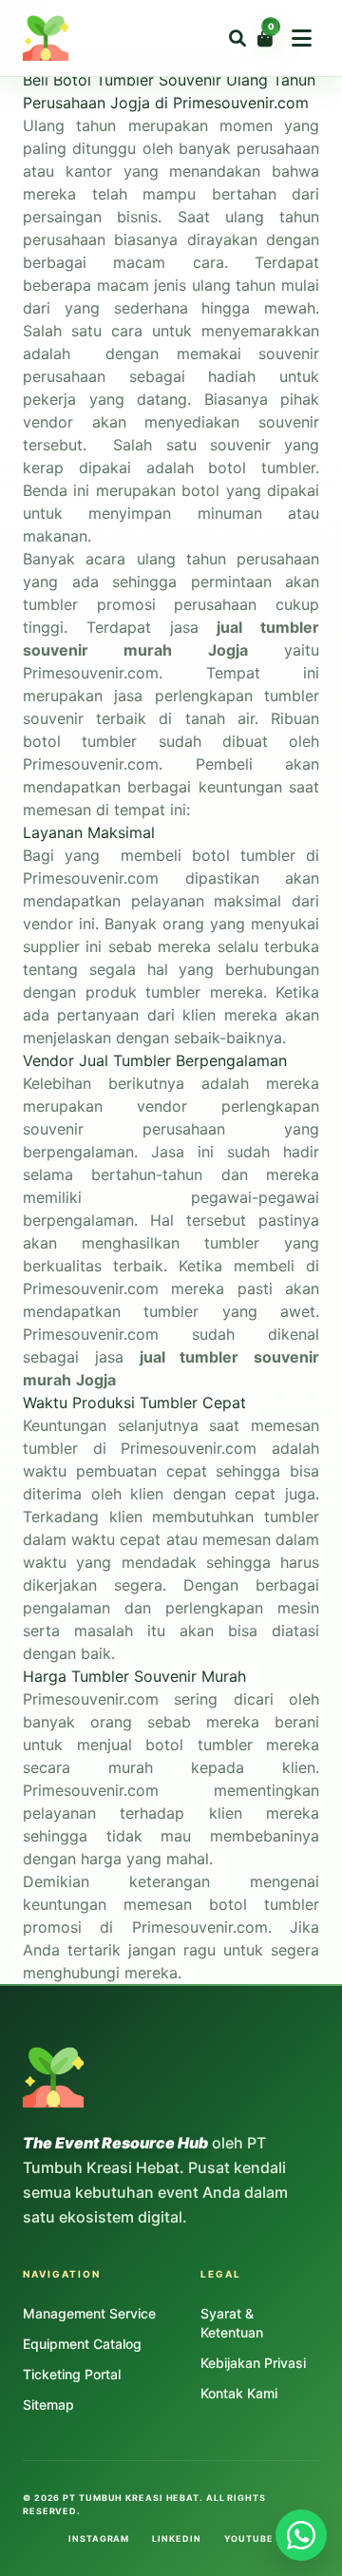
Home (21, 11)
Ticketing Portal (72, 2374)
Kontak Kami (239, 2393)
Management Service (89, 2313)
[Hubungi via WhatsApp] (301, 2535)
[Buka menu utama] (302, 38)
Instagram (99, 2538)
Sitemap (48, 2404)
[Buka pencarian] (237, 38)
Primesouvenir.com (91, 1699)
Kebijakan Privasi (253, 2363)
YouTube (249, 2538)
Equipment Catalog (82, 2344)
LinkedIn (176, 2538)
